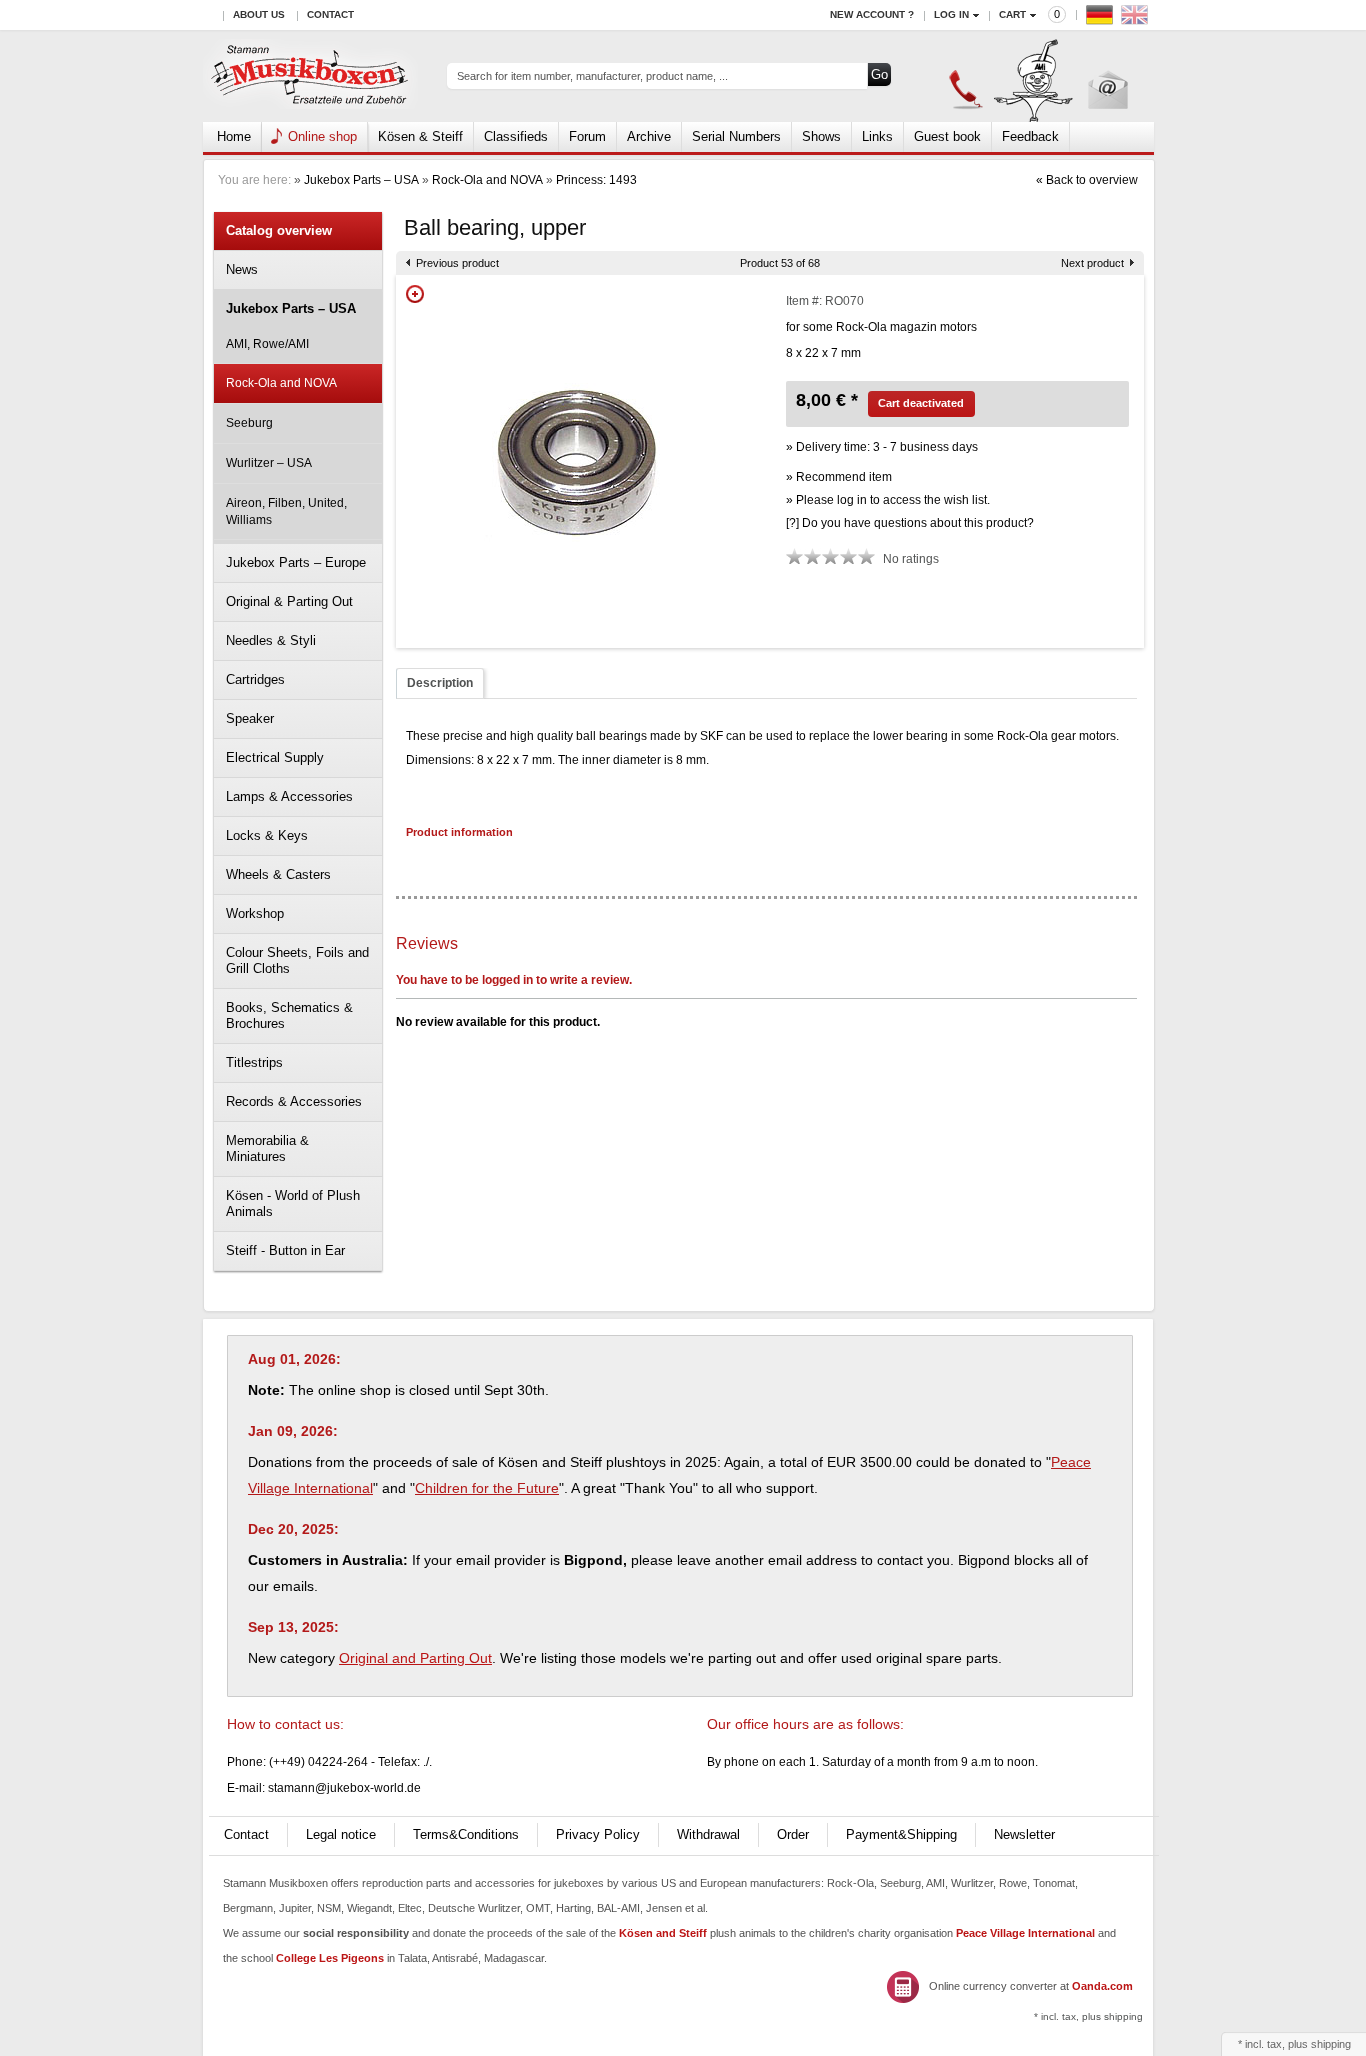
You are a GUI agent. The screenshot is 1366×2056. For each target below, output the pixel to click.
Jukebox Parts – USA (361, 180)
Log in (951, 14)
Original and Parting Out (415, 1658)
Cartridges (255, 679)
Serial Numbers (736, 136)
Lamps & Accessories (289, 796)
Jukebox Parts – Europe (296, 562)
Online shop (322, 136)
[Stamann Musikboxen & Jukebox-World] (310, 76)
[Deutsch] (1102, 19)
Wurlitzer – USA (269, 463)
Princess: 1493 (596, 180)
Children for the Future (487, 1488)
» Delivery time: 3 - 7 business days (882, 447)
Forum (587, 136)
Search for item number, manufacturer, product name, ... (592, 76)
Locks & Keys (267, 835)
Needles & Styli (271, 640)
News (242, 269)
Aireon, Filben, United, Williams (286, 511)
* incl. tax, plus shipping (1088, 2016)
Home (234, 136)
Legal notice (341, 1834)
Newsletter (1024, 1834)
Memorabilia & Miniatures (267, 1148)
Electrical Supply (275, 757)
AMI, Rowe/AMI (267, 344)
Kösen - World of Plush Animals (293, 1203)
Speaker (250, 718)
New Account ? (872, 14)
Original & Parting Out (289, 601)
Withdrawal (708, 1834)
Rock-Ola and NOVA (487, 180)
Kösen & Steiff (420, 136)
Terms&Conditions (466, 1834)
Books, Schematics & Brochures (289, 1015)
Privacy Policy (598, 1834)
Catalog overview (279, 230)
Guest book (947, 136)
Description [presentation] (440, 683)
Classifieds (516, 136)
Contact (330, 14)
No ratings (911, 559)
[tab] (440, 683)
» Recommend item (839, 477)
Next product (1092, 263)
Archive (649, 136)
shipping (1331, 2044)
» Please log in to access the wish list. (888, 500)
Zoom (415, 294)
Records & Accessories (294, 1101)
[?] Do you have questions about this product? (910, 523)
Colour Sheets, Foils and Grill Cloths (297, 960)
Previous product (457, 263)
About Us (259, 14)
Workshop (255, 913)
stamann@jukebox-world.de (344, 1788)
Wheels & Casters (278, 874)
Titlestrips (254, 1062)
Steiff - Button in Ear (285, 1250)
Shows (821, 136)
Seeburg (249, 423)
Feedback (1030, 136)
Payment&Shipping (901, 1834)
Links (877, 136)
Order (793, 1834)
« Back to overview (1087, 180)
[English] (1137, 19)
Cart (1012, 14)
